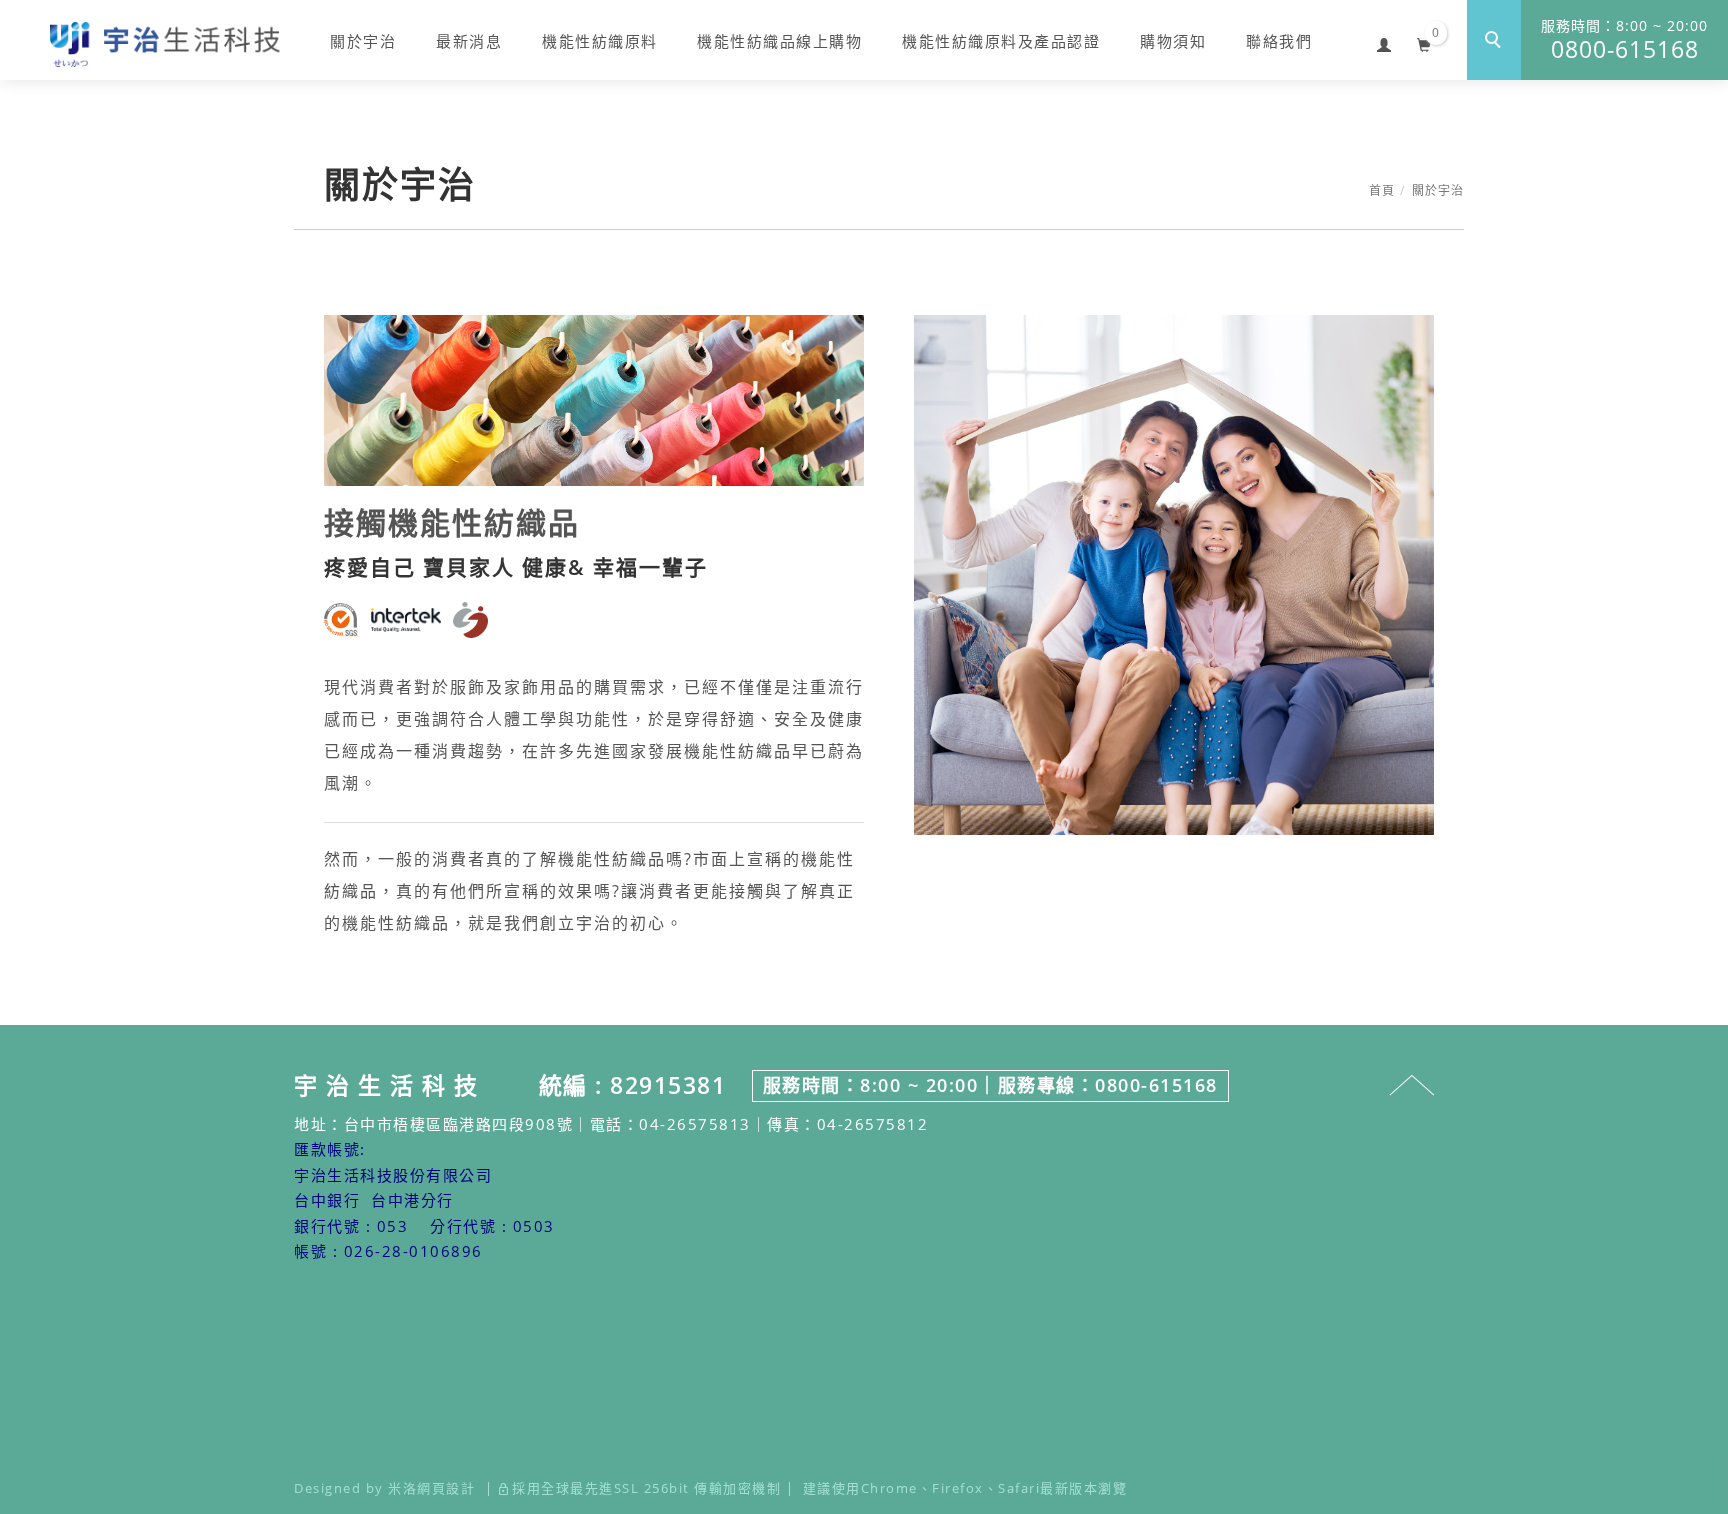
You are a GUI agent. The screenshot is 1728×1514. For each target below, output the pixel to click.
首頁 (1382, 190)
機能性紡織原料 (600, 41)
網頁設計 (446, 1488)
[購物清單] (1424, 42)
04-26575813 (695, 1124)
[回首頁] (165, 44)
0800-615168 (1624, 40)
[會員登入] (1384, 42)
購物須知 (1173, 41)
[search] (1494, 40)
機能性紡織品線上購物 (779, 41)
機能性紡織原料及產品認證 (1001, 41)
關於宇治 (363, 41)
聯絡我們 (1279, 41)
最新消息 (469, 41)
